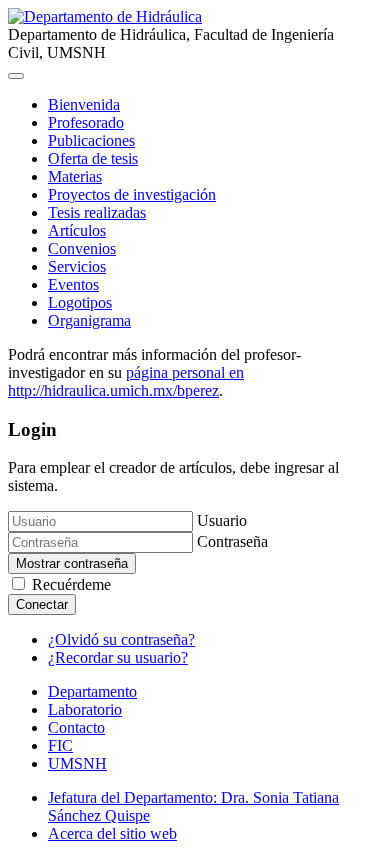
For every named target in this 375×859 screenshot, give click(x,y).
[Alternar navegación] (16, 76)
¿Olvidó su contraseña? (121, 639)
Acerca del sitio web (112, 833)
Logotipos (80, 302)
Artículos (77, 230)
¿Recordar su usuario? (118, 657)
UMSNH (77, 763)
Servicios (77, 266)
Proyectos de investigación (132, 194)
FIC (60, 745)
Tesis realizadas (97, 212)
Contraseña (232, 541)
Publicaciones (91, 140)
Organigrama (89, 320)
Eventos (73, 284)
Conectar (42, 604)
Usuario (222, 520)
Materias (75, 176)
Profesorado (86, 122)
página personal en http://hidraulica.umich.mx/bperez (126, 381)
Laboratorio (85, 709)
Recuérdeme (71, 584)
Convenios (82, 248)
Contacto (76, 727)
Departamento (92, 691)
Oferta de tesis (93, 158)
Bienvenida (84, 104)
